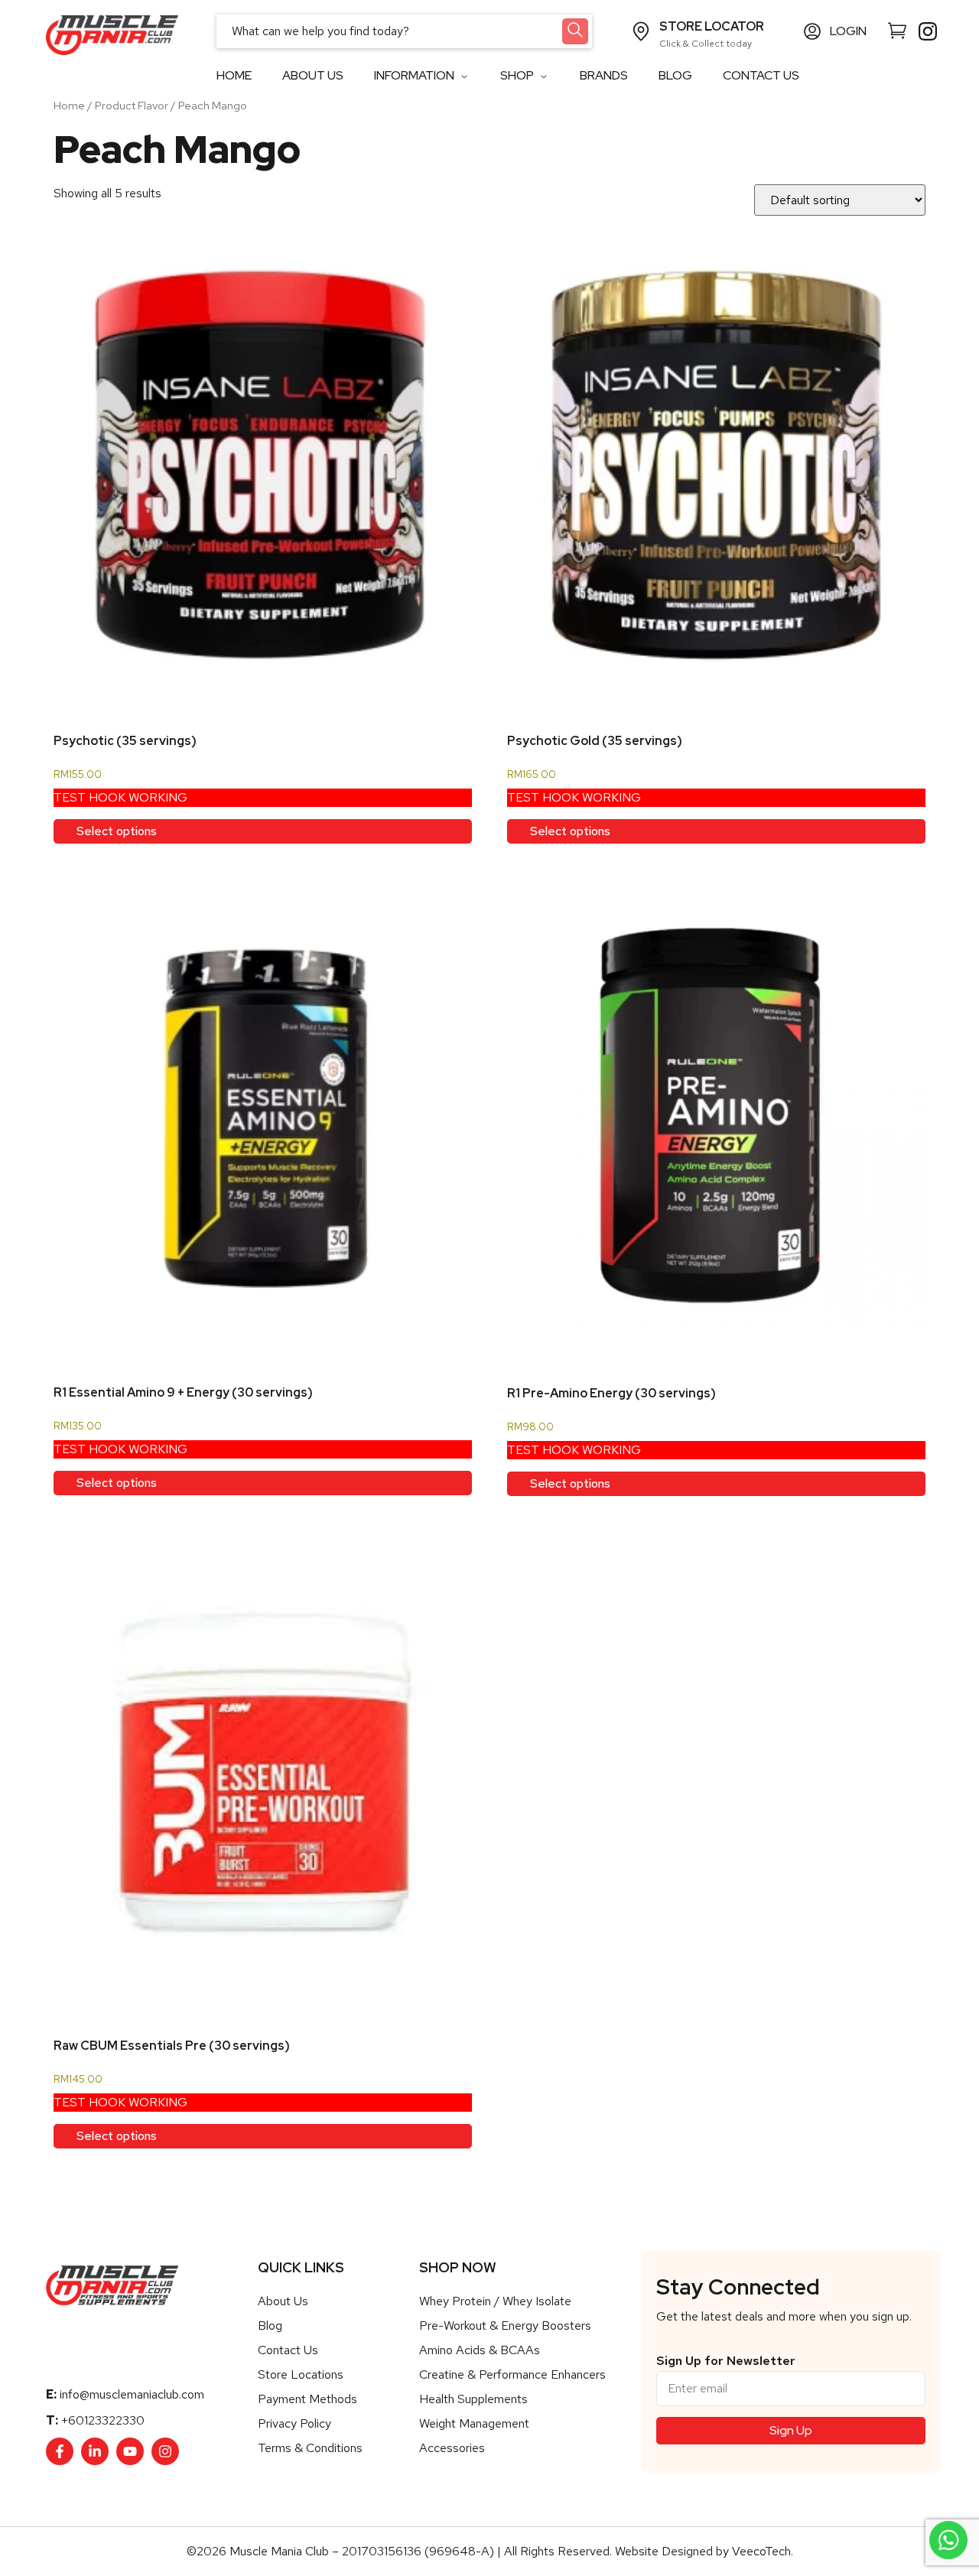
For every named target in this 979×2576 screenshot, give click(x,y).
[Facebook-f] (60, 2451)
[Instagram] (165, 2451)
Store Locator (712, 26)
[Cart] (897, 30)
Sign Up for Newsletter (726, 2361)
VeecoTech (761, 2551)
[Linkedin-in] (95, 2451)
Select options (117, 831)
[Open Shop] (543, 76)
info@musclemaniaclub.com (132, 2394)
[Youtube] (130, 2451)
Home (69, 105)
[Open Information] (464, 76)
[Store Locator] (641, 31)
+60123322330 (103, 2420)
